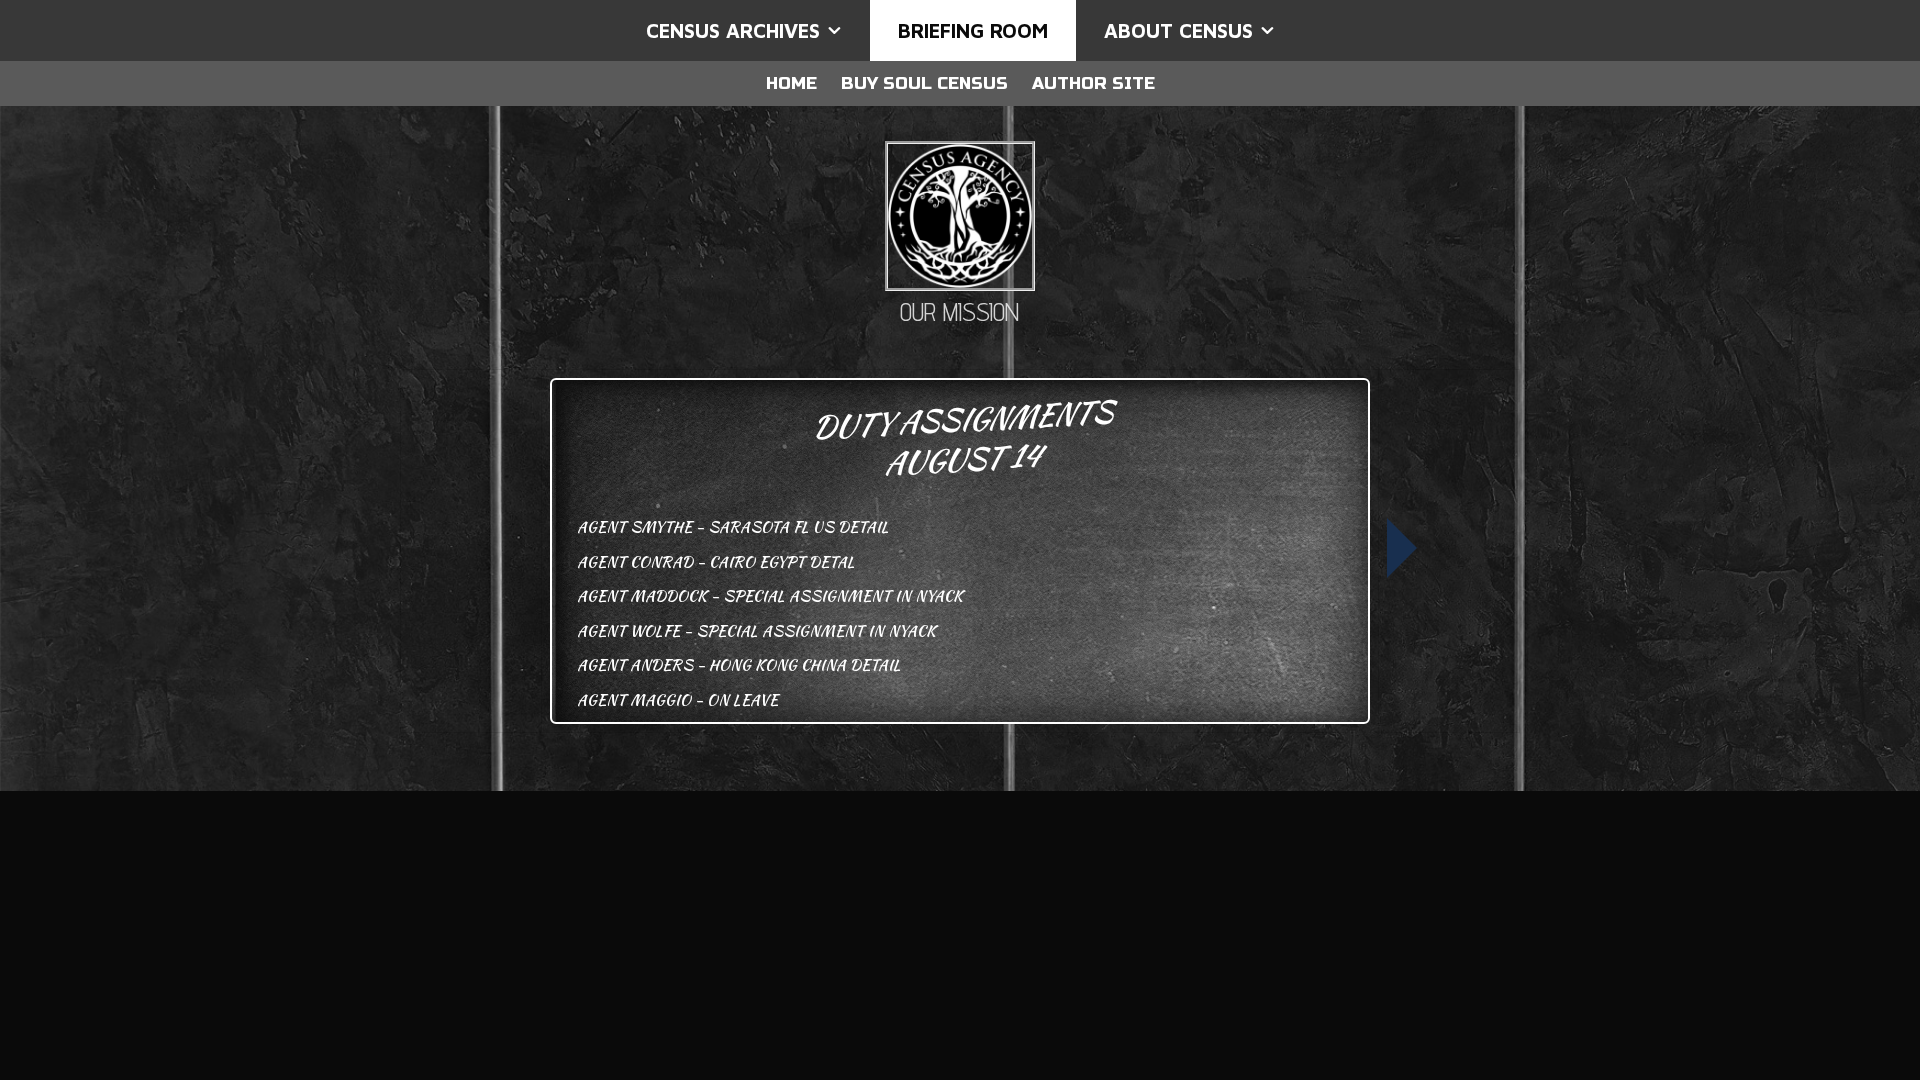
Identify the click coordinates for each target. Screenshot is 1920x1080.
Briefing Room (973, 30)
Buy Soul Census (924, 83)
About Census (1178, 30)
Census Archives (733, 30)
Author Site (1093, 83)
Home (791, 83)
